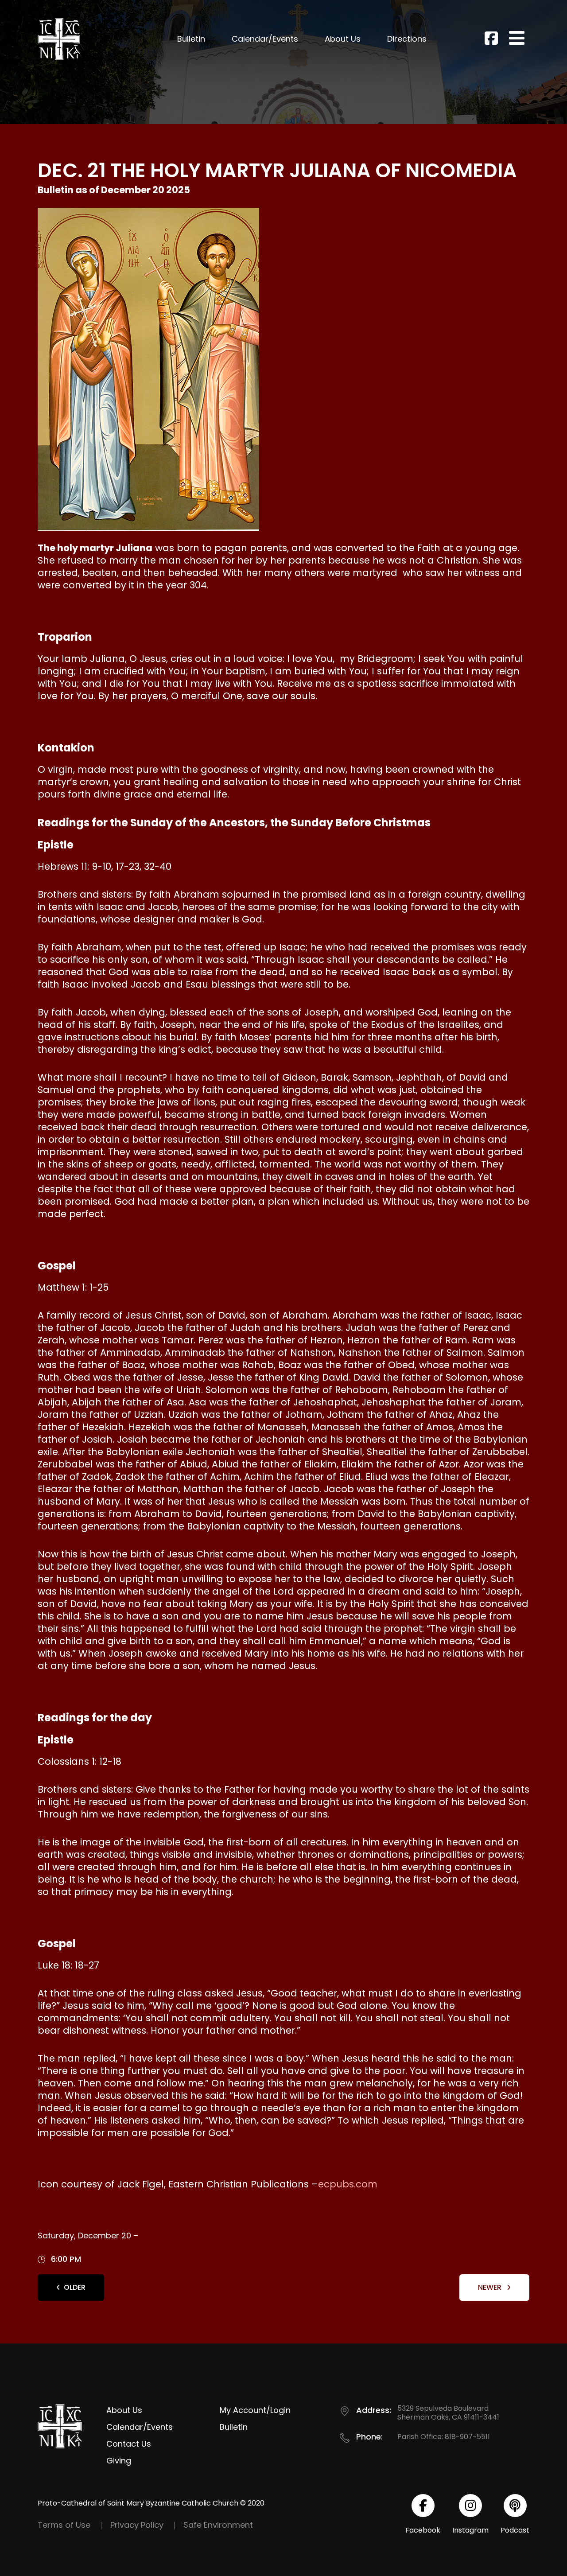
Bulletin (191, 39)
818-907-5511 (467, 2437)
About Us (343, 39)
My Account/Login (255, 2410)
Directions (407, 39)
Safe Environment (218, 2525)
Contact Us (129, 2444)
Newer (491, 2287)
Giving (119, 2461)
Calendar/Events (265, 39)
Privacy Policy (137, 2525)
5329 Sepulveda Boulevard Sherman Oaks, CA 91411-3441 (448, 2413)
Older (75, 2287)
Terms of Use (64, 2525)
